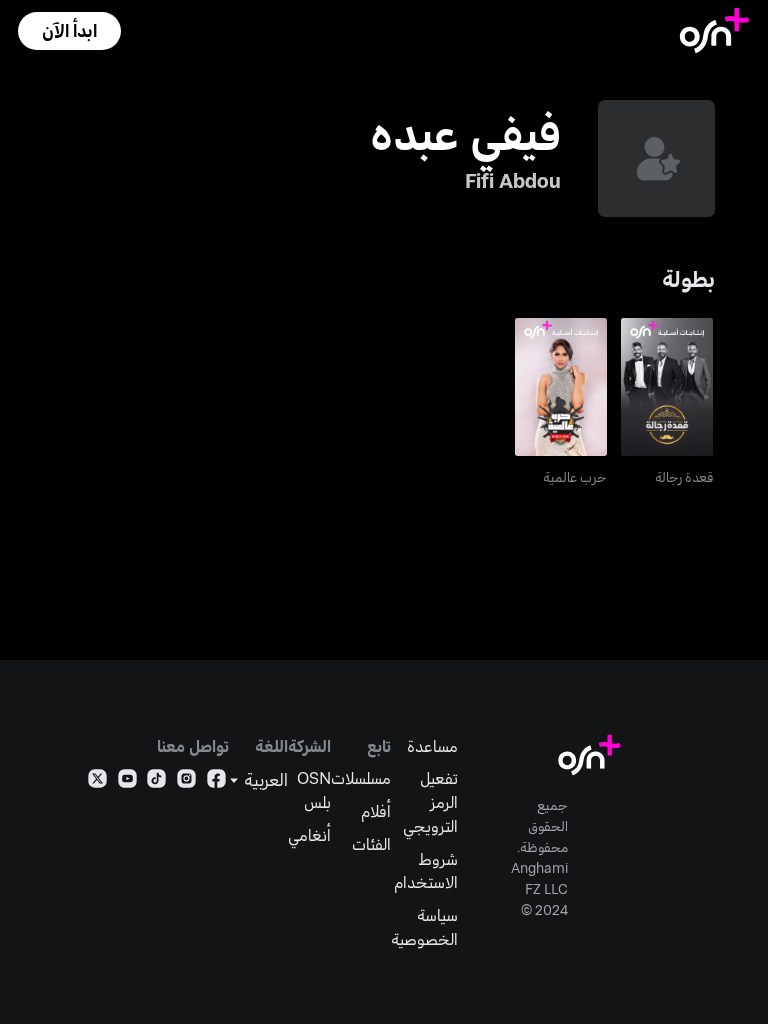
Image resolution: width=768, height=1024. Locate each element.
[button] (69, 31)
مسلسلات (361, 777)
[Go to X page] (97, 782)
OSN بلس (314, 789)
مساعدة (432, 745)
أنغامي (309, 834)
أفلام (376, 810)
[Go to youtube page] (127, 782)
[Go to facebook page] (216, 782)
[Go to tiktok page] (156, 782)
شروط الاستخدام (426, 870)
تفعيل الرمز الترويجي (430, 801)
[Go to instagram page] (186, 782)
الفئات (371, 843)
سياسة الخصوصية (424, 926)
